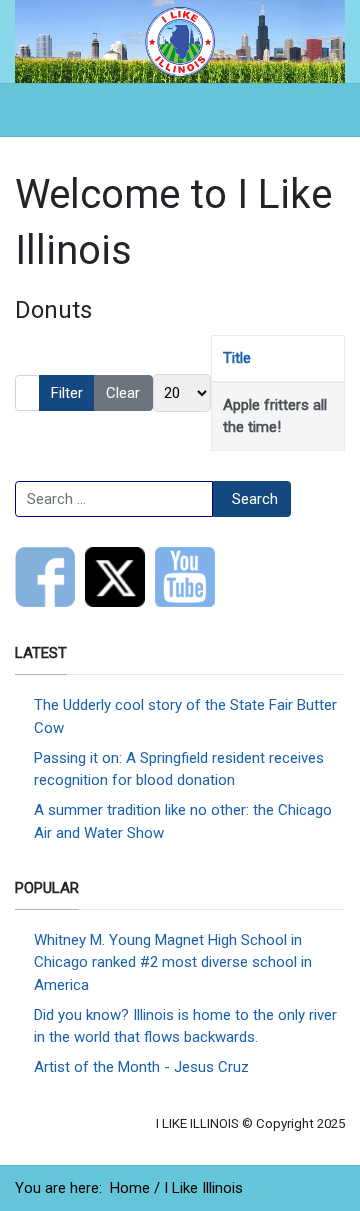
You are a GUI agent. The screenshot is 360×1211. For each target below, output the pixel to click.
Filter (67, 393)
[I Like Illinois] (180, 40)
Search (255, 499)
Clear (123, 393)
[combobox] (114, 499)
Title (237, 358)
